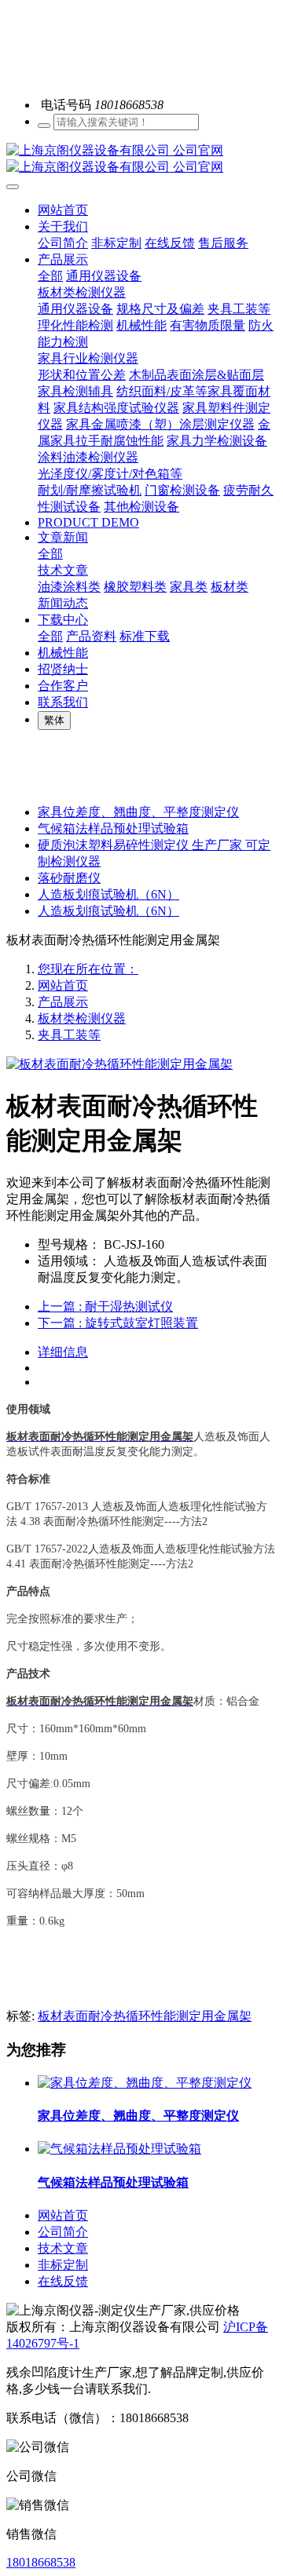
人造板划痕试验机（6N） (108, 894)
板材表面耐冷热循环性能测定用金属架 (145, 2016)
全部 (50, 276)
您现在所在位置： (88, 969)
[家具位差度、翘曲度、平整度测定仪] (145, 2083)
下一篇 (118, 1323)
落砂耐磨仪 (69, 878)
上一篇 (105, 1306)
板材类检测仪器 (82, 1018)
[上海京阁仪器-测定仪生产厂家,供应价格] (141, 159)
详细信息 (63, 1352)
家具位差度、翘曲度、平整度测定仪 (138, 812)
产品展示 (63, 1002)
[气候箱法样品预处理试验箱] (119, 2149)
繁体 (54, 720)
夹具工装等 (69, 1035)
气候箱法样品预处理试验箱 (113, 828)
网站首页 (63, 210)
